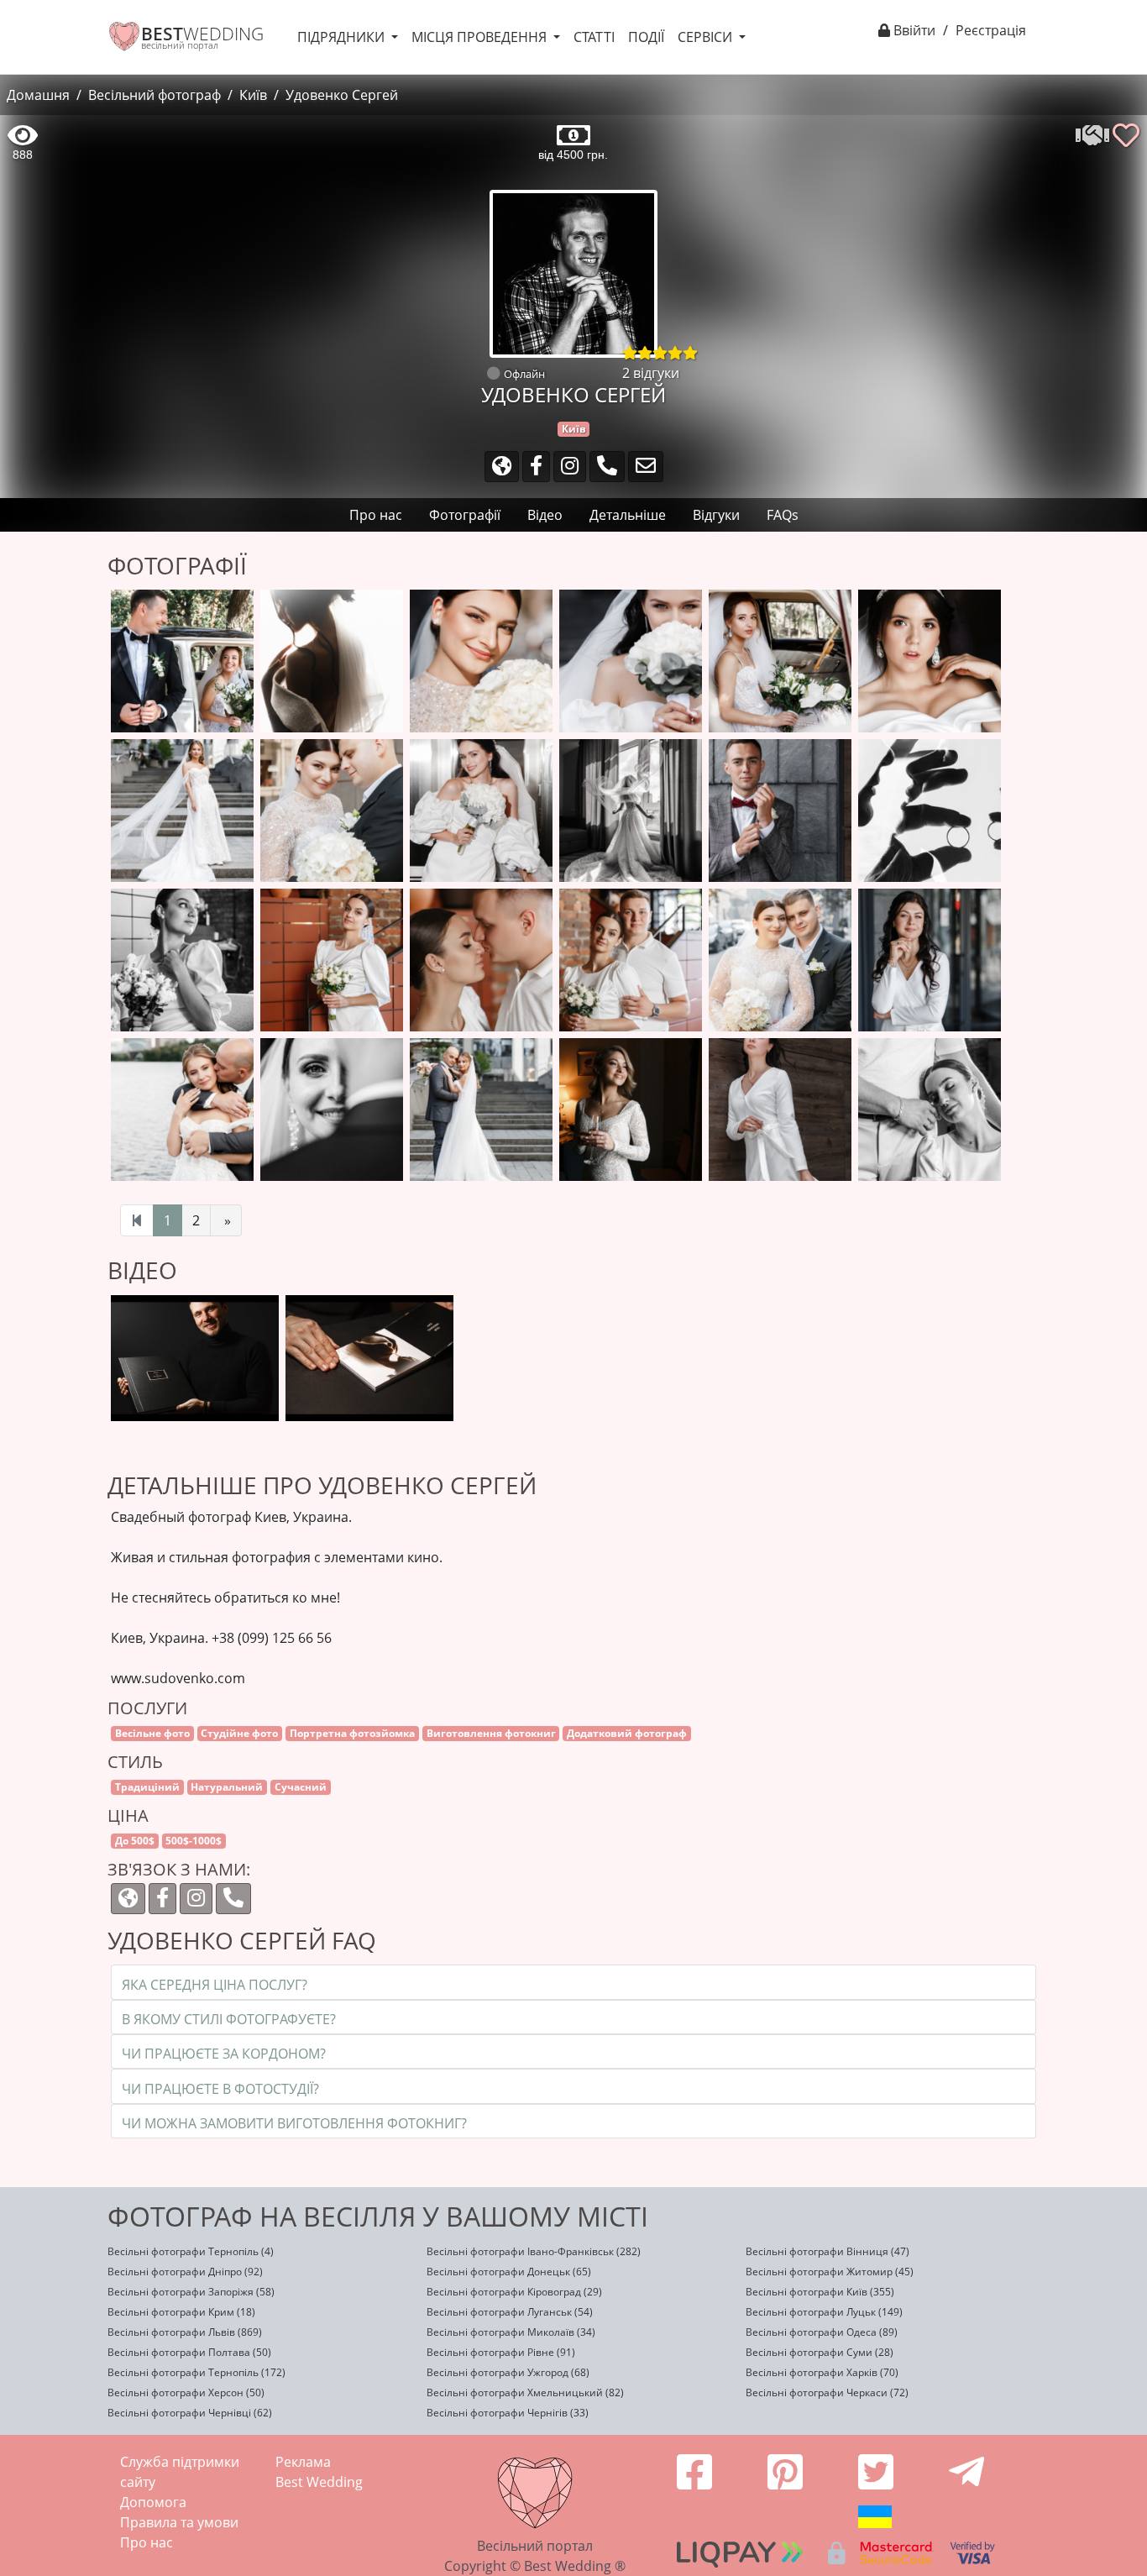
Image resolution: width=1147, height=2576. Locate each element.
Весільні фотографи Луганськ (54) (510, 2312)
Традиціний (147, 1787)
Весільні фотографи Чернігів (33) (508, 2413)
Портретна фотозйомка (352, 1733)
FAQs (783, 515)
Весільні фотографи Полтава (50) (189, 2352)
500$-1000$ (194, 1841)
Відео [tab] (545, 515)
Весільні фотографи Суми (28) (820, 2352)
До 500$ (135, 1841)
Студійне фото (239, 1733)
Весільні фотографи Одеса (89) (822, 2332)
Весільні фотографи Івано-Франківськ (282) (534, 2251)
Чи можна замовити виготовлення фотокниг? (294, 2123)
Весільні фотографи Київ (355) (820, 2292)
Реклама (303, 2462)
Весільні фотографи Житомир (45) (830, 2272)
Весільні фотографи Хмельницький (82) (525, 2392)
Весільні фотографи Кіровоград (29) (514, 2292)
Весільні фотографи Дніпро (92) (185, 2272)
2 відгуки (651, 373)
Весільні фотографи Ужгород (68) (508, 2372)
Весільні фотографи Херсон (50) (186, 2392)
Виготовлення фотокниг (491, 1733)
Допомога (153, 2502)
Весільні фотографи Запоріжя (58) (191, 2292)
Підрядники (343, 37)
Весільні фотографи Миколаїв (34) (511, 2332)
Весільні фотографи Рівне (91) (501, 2352)
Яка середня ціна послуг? (215, 1985)
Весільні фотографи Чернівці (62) (190, 2413)
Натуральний (227, 1787)
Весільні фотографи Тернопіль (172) (196, 2372)
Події (646, 37)
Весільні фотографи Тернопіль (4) (191, 2251)
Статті (594, 37)
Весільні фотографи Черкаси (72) (827, 2392)
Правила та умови (179, 2522)
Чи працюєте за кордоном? (224, 2054)
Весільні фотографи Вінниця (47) (828, 2251)
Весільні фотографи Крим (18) (181, 2312)
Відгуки (716, 515)
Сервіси (707, 37)
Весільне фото (152, 1733)
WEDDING (202, 34)
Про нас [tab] (376, 515)
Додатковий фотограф (627, 1733)
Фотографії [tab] (465, 515)
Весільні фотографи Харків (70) (822, 2372)
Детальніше (628, 515)
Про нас (147, 2542)
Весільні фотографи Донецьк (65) (509, 2272)
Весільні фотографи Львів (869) (185, 2332)
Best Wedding (319, 2482)
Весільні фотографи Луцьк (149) (824, 2312)
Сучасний (301, 1787)
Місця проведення (481, 37)
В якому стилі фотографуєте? (229, 2019)
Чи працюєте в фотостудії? (220, 2089)
